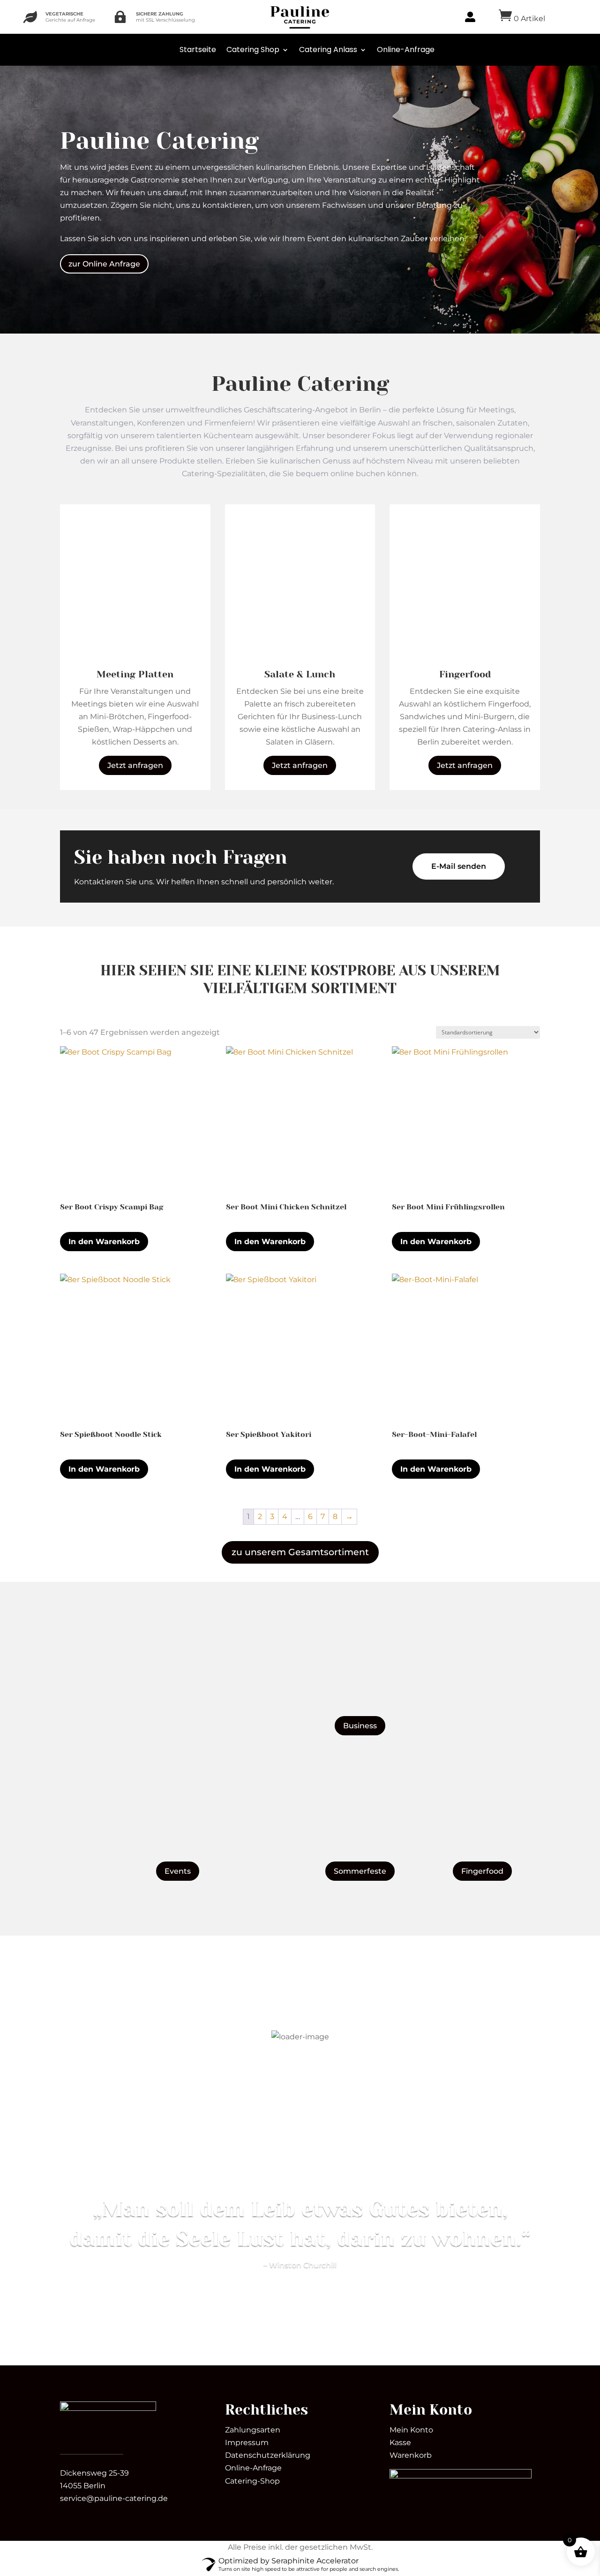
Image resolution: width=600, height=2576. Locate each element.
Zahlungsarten (253, 2430)
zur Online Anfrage (104, 264)
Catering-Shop (252, 2481)
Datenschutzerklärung (268, 2455)
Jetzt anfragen (135, 765)
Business (360, 1726)
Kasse (400, 2443)
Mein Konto (411, 2430)
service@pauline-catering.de (114, 2498)
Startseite (198, 49)
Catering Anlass (328, 49)
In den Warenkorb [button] (104, 1242)
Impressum (247, 2443)
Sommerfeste (360, 1871)
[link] (108, 2408)
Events (178, 1871)
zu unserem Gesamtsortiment (300, 1552)
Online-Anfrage (406, 49)
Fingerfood (482, 1871)
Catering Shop (253, 49)
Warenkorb (411, 2455)
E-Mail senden (459, 866)
